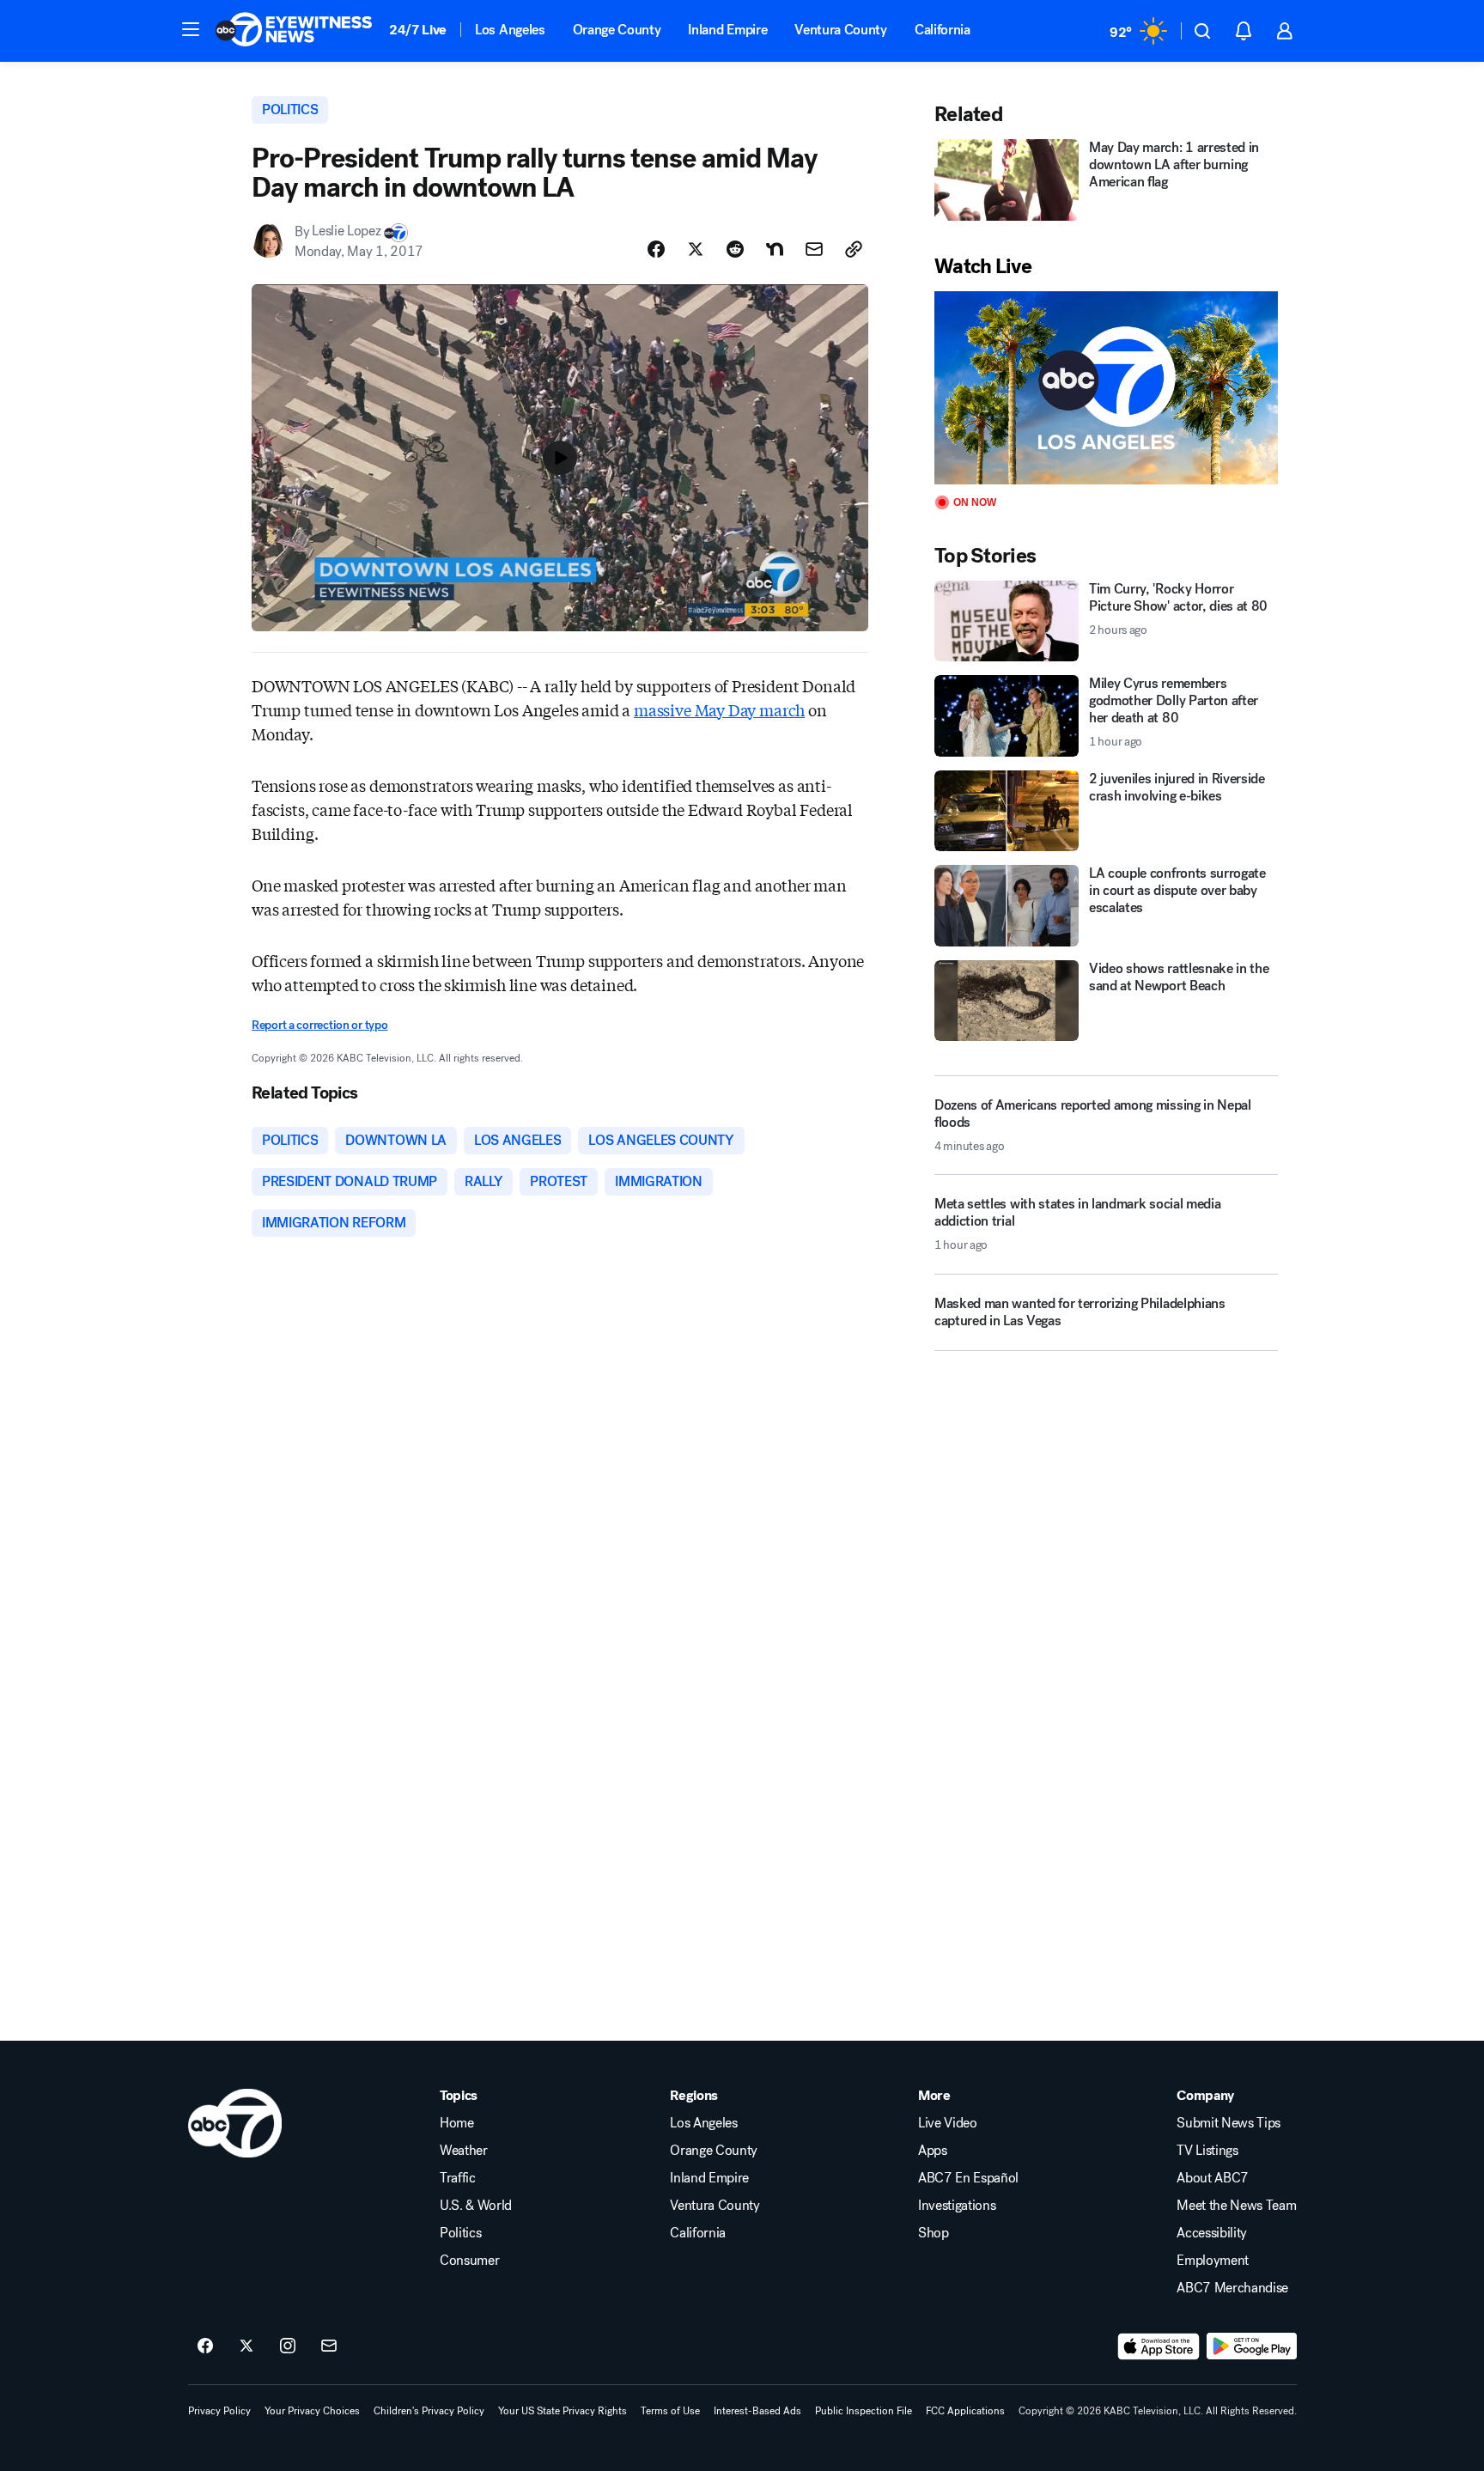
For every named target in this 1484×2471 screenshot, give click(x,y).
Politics (460, 2233)
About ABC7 (1213, 2178)
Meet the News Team (1236, 2206)
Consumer (469, 2261)
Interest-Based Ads (757, 2411)
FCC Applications (965, 2411)
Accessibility (1212, 2233)
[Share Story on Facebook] (656, 249)
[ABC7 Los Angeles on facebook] (205, 2346)
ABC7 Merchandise (1232, 2288)
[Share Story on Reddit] (735, 249)
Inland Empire (727, 30)
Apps (933, 2151)
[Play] (1106, 388)
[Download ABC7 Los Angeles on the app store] (1159, 2346)
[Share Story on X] (696, 249)
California (943, 30)
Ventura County (841, 30)
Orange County (617, 30)
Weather (464, 2151)
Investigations (957, 2206)
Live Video (948, 2123)
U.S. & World (476, 2206)
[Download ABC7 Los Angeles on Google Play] (1252, 2346)
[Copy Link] (854, 249)
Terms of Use (670, 2411)
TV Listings (1207, 2151)
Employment (1213, 2261)
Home (457, 2123)
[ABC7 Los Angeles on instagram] (288, 2346)
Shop (934, 2233)
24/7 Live (418, 30)
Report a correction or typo (319, 1025)
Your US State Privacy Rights (563, 2411)
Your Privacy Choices (312, 2411)
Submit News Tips (1229, 2123)
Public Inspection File (864, 2411)
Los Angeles (510, 30)
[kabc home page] (235, 2123)
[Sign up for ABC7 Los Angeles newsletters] (329, 2346)
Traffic (458, 2178)
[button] (191, 29)
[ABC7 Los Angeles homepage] (294, 31)
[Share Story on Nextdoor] (775, 249)
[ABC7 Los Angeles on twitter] (246, 2346)
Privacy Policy (219, 2411)
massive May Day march (719, 709)
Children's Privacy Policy (429, 2411)
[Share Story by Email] (814, 249)
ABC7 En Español (968, 2178)
